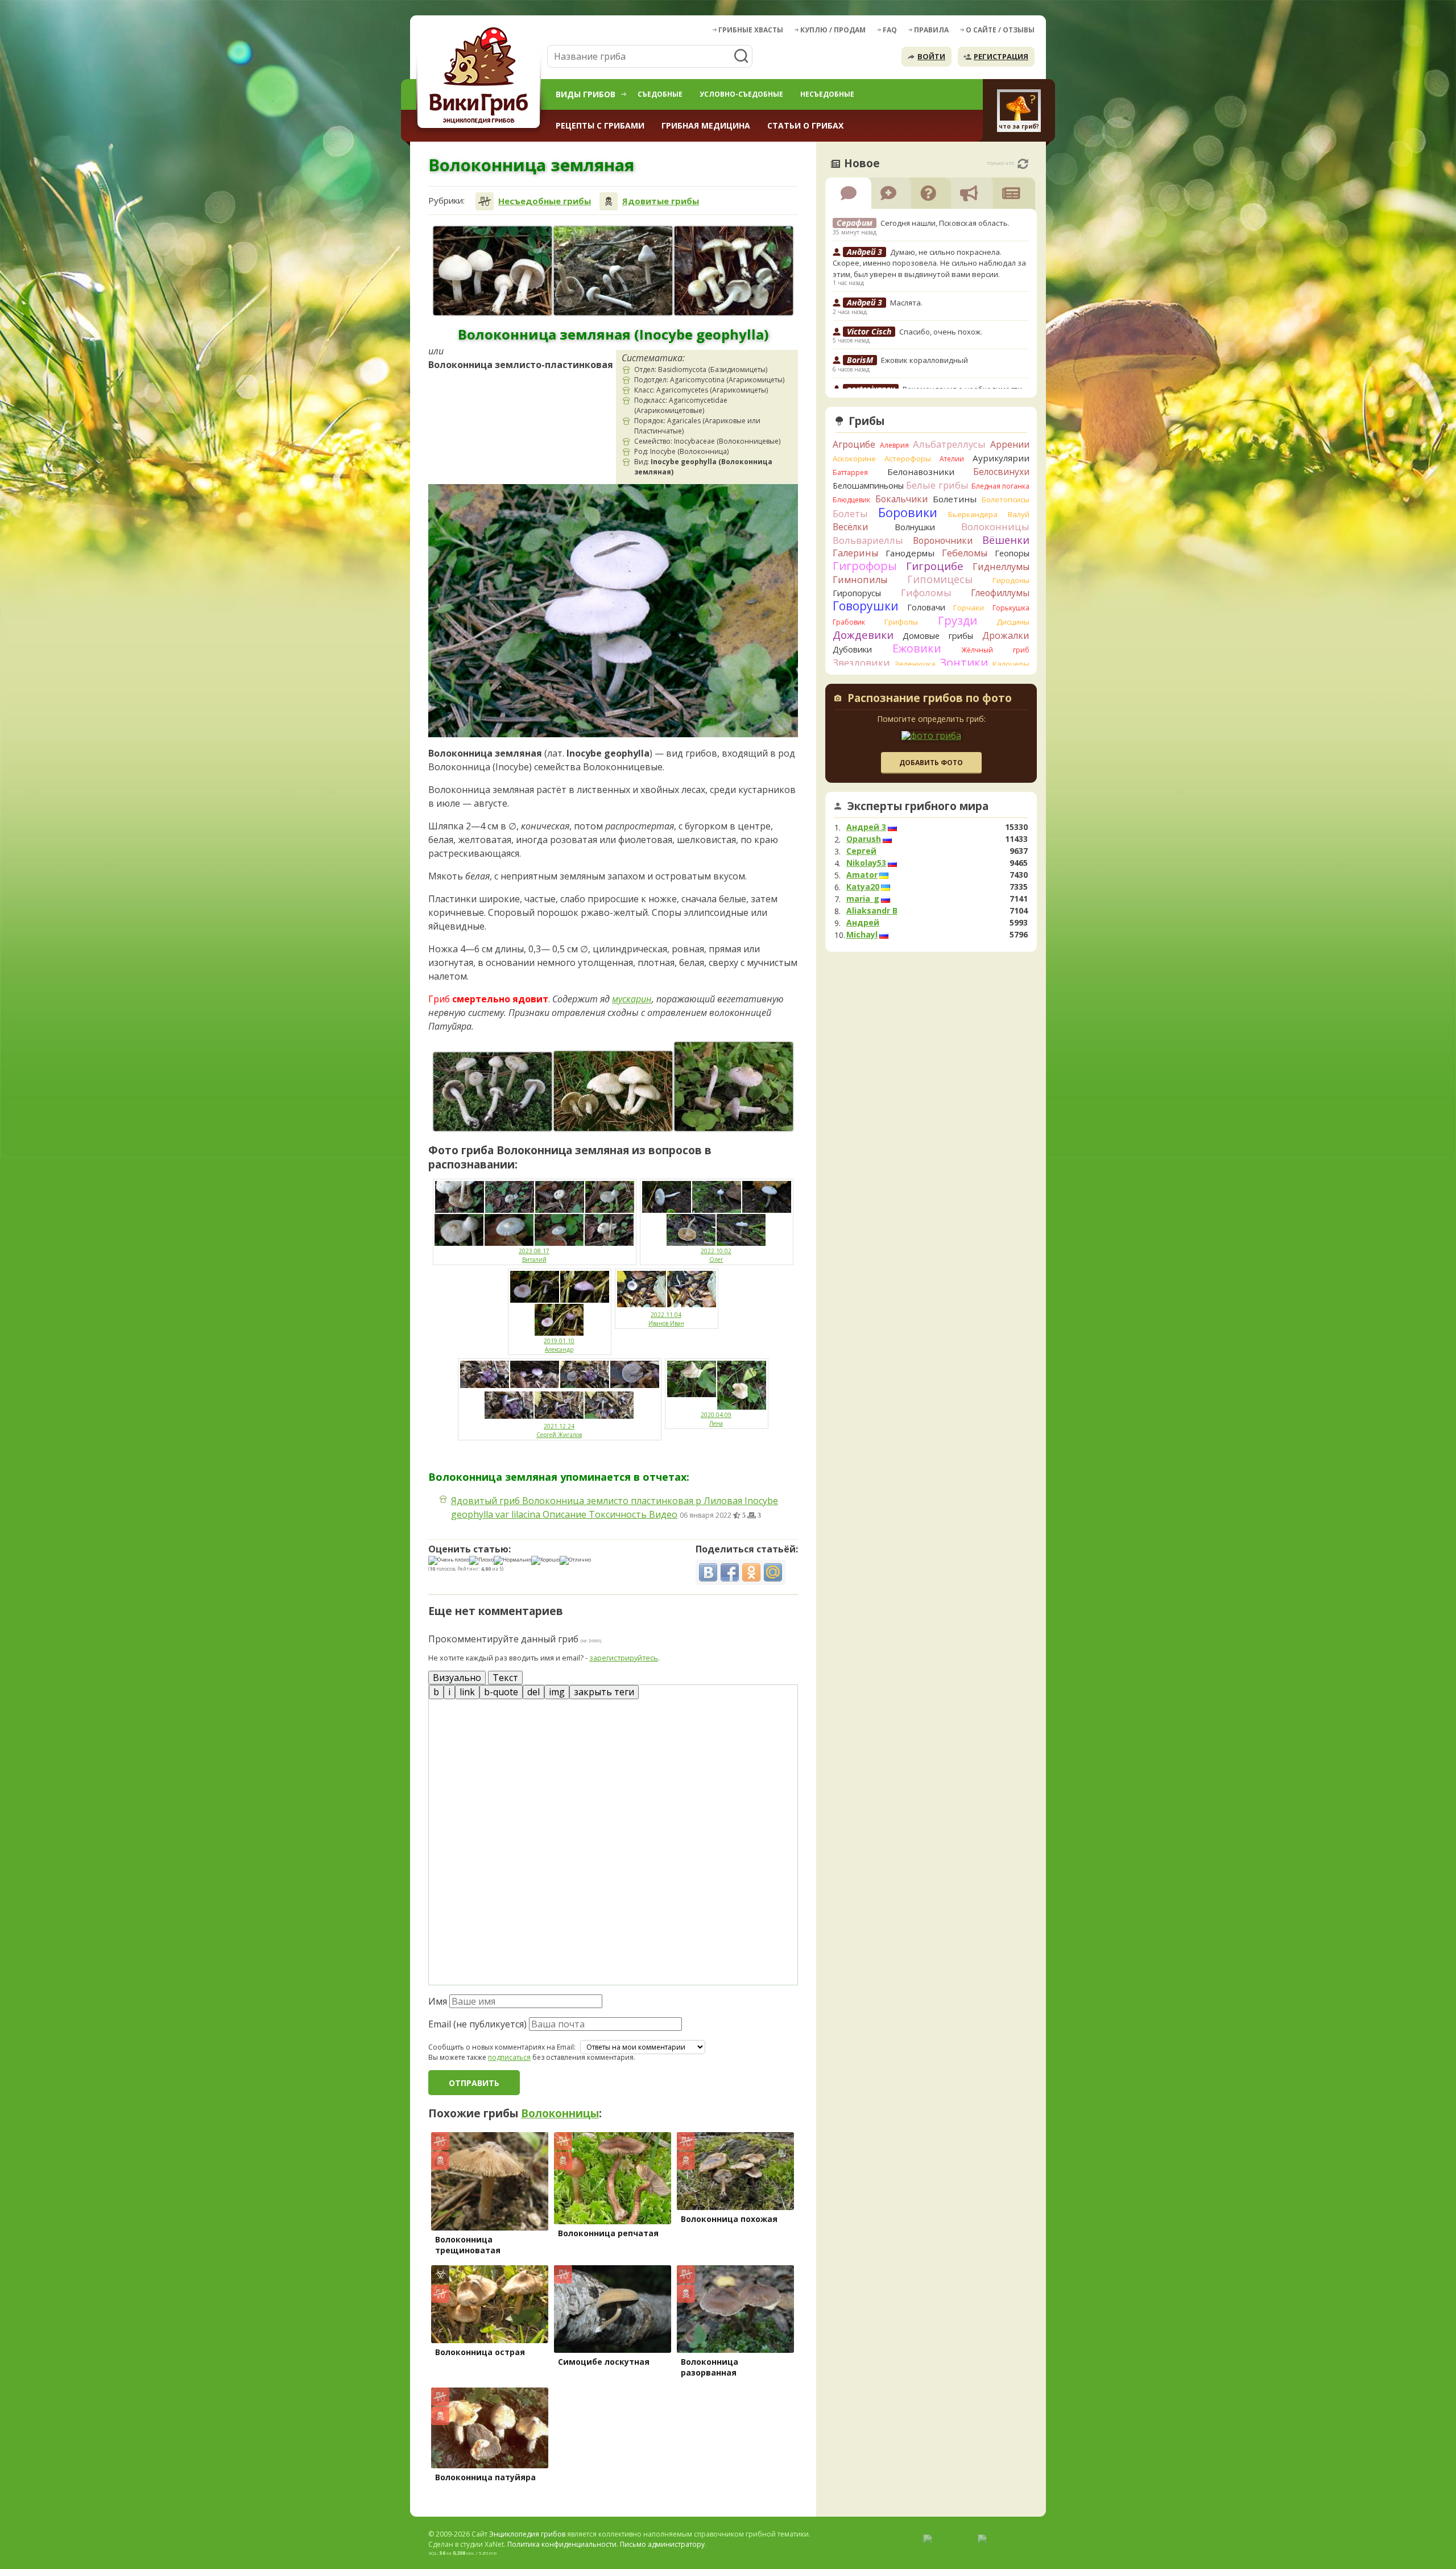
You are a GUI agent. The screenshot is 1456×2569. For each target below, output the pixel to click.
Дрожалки (1006, 635)
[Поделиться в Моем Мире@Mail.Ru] (773, 1572)
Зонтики (964, 662)
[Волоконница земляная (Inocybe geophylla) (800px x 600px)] (613, 271)
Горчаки (969, 608)
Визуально (457, 1678)
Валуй (1019, 514)
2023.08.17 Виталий (534, 1255)
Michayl (862, 935)
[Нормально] (512, 1560)
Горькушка (1011, 608)
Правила (931, 30)
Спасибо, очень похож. (941, 332)
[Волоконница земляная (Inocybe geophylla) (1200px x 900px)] (493, 271)
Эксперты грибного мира (918, 806)
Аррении (1010, 444)
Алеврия (894, 445)
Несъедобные (827, 94)
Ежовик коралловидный (925, 360)
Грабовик (849, 622)
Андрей (863, 923)
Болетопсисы (1006, 499)
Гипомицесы (940, 579)
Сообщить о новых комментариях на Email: (502, 2047)
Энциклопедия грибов (527, 2534)
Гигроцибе (935, 566)
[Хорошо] (545, 1560)
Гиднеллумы (1001, 567)
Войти (931, 56)
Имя (438, 2001)
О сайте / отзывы (1000, 30)
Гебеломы (965, 553)
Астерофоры (908, 459)
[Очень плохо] (449, 1560)
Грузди (957, 620)
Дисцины (1013, 622)
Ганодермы (910, 553)
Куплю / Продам (833, 30)
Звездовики (861, 663)
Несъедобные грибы (545, 201)
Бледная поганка (1001, 486)
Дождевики (863, 635)
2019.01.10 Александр (559, 1345)
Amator (862, 875)
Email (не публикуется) (477, 2024)
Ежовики (917, 648)
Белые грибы (937, 485)
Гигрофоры (865, 566)
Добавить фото (931, 763)
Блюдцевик (851, 500)
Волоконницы (560, 2113)
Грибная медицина (706, 125)
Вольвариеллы (868, 540)
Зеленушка (915, 664)
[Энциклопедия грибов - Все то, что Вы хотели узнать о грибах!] (481, 78)
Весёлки (850, 527)
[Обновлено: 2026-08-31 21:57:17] (1023, 164)
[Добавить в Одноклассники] (751, 1572)
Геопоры (1012, 553)
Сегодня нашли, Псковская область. (945, 223)
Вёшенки (1006, 540)
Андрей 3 (866, 827)
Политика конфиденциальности (562, 2544)
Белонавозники (921, 472)
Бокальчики (901, 499)
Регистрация (1001, 56)
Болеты (850, 513)
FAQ (890, 30)
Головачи (926, 607)
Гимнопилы (860, 580)
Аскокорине (854, 459)
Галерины (855, 553)
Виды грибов (586, 94)
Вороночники (943, 540)
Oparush (864, 839)
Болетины (955, 499)
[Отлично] (575, 1560)
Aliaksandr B (872, 911)
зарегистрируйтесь (624, 1658)
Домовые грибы (938, 636)
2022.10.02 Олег (716, 1255)
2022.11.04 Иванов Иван (666, 1319)
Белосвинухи (1001, 472)
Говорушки (866, 606)
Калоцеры (1011, 664)
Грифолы (901, 622)
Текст (505, 1678)
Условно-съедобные (741, 94)
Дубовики (852, 649)
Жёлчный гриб (995, 650)
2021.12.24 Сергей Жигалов (559, 1430)
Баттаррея (850, 472)
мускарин (632, 999)
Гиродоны (1011, 580)
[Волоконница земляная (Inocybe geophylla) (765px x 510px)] (493, 1092)
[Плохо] (481, 1560)
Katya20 (863, 887)
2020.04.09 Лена (716, 1419)
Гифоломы (926, 592)
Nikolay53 (866, 863)
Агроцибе (854, 444)
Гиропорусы (857, 593)
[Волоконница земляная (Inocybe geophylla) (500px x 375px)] (734, 1087)
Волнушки (915, 527)
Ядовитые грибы (661, 201)
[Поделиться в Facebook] (730, 1572)
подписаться (509, 2057)
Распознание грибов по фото (930, 699)
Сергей (861, 851)
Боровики (908, 512)
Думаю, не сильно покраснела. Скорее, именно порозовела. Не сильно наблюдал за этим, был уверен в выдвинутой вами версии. (929, 263)
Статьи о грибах (805, 125)
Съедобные (660, 94)
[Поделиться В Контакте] (708, 1572)
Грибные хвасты (751, 30)
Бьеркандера (973, 514)
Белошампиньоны (868, 486)
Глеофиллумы (1000, 593)
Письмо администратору (662, 2544)
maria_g (863, 899)
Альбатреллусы (949, 444)
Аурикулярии (1001, 458)
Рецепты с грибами (600, 125)
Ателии (952, 459)
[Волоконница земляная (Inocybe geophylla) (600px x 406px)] (613, 1091)
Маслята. (906, 303)
